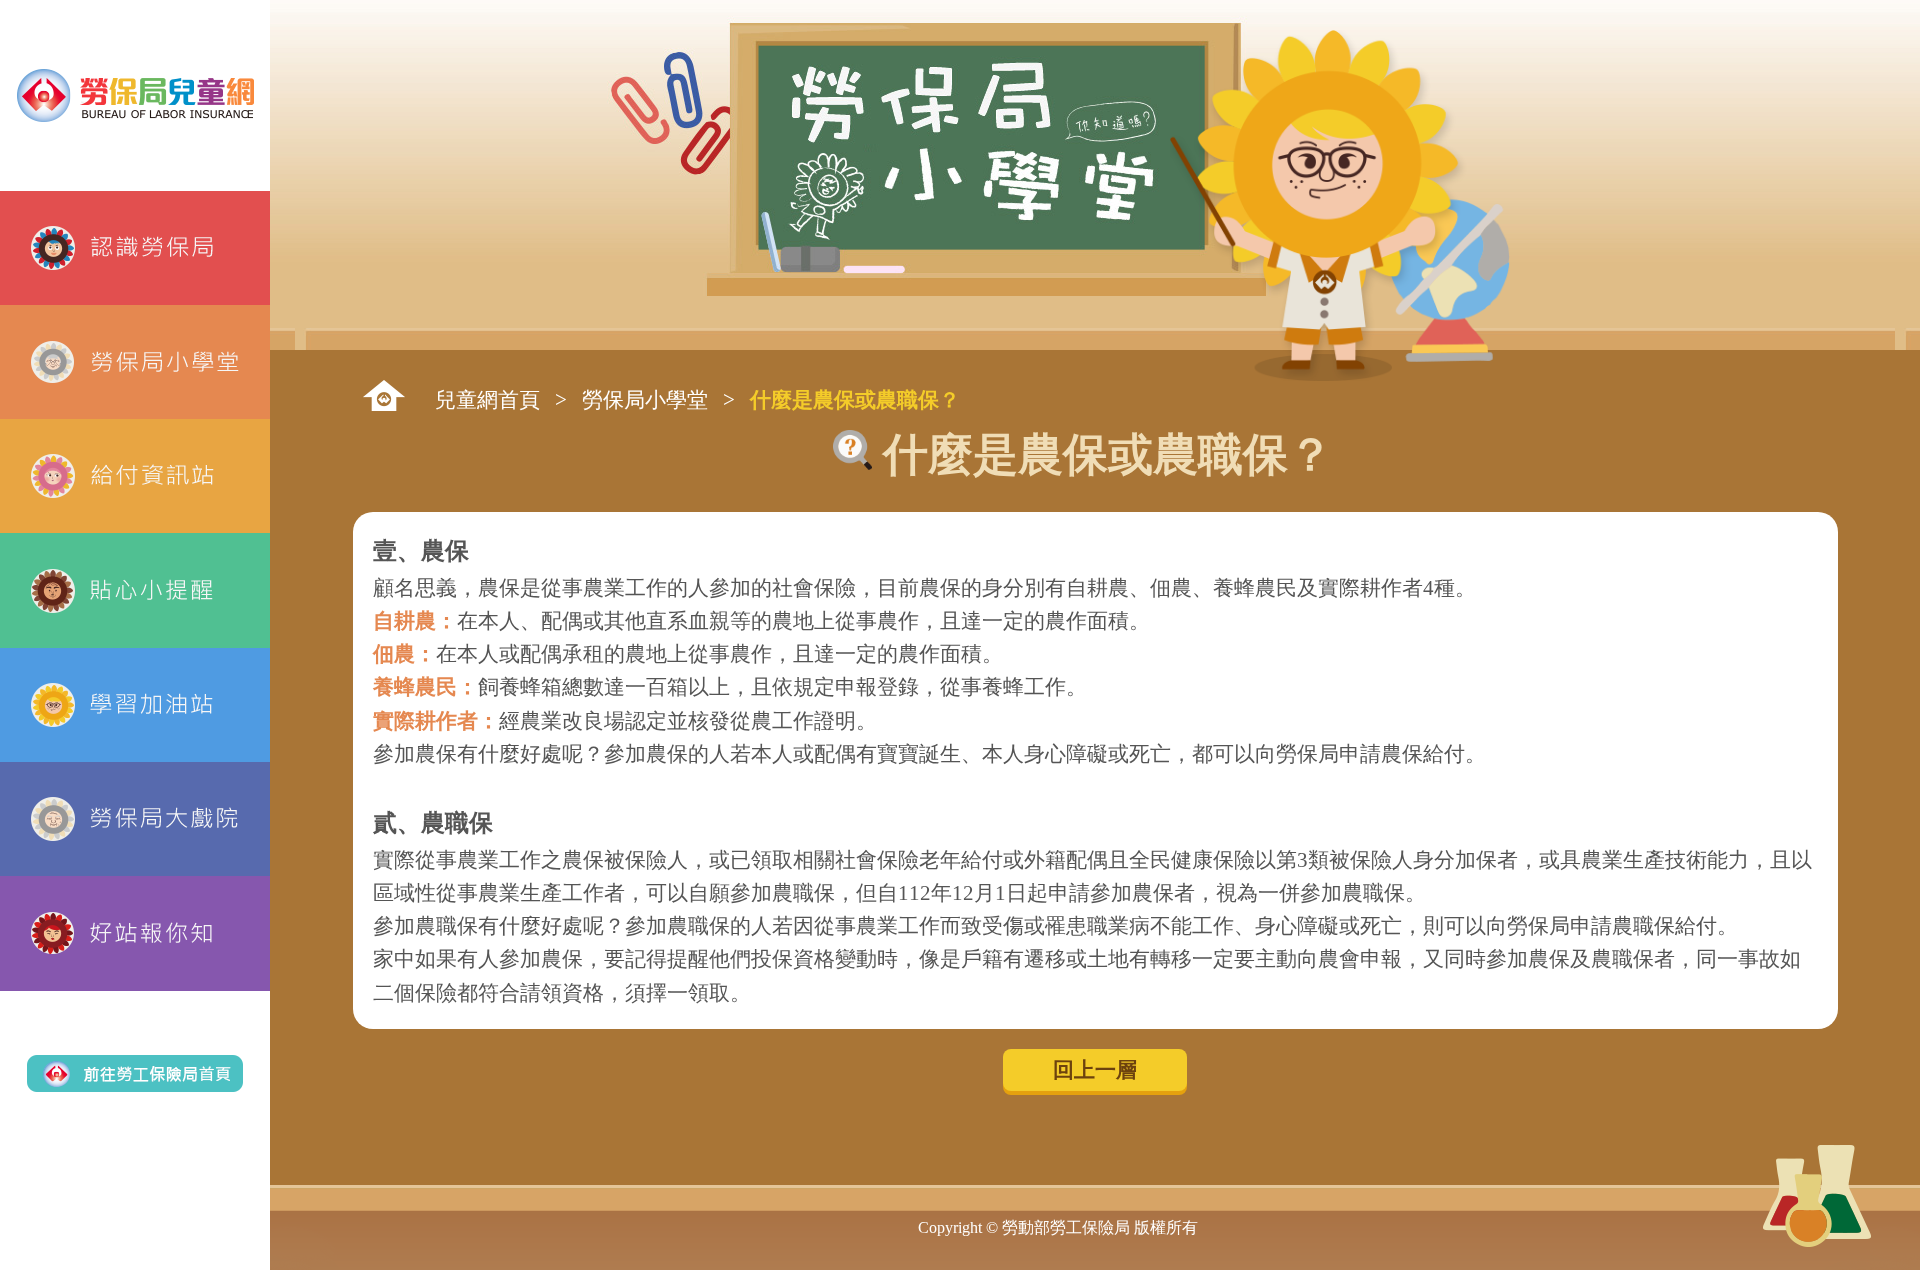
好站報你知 (135, 933)
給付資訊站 (135, 476)
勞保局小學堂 (135, 362)
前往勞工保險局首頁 (135, 1073)
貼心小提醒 (135, 590)
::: (384, 395)
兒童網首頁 (487, 399)
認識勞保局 (135, 248)
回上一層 (1095, 1069)
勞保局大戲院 (135, 819)
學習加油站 (135, 705)
